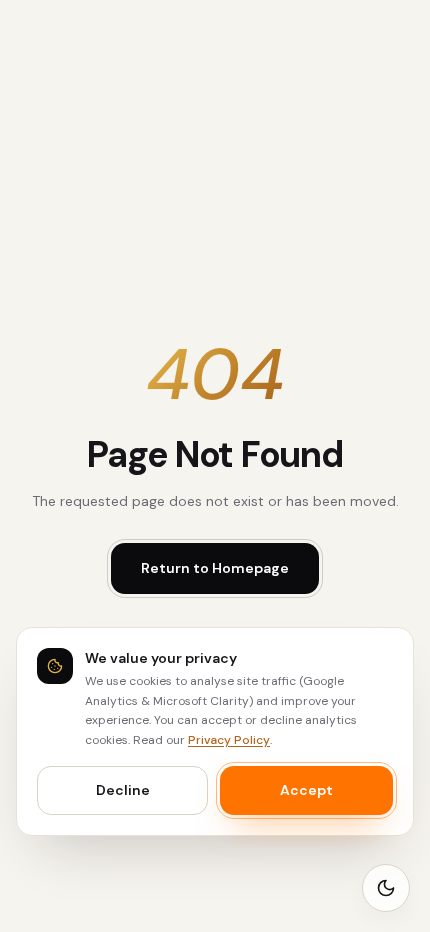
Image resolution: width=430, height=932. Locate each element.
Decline (123, 790)
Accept (306, 790)
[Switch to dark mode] (386, 888)
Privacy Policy (229, 740)
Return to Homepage (215, 568)
